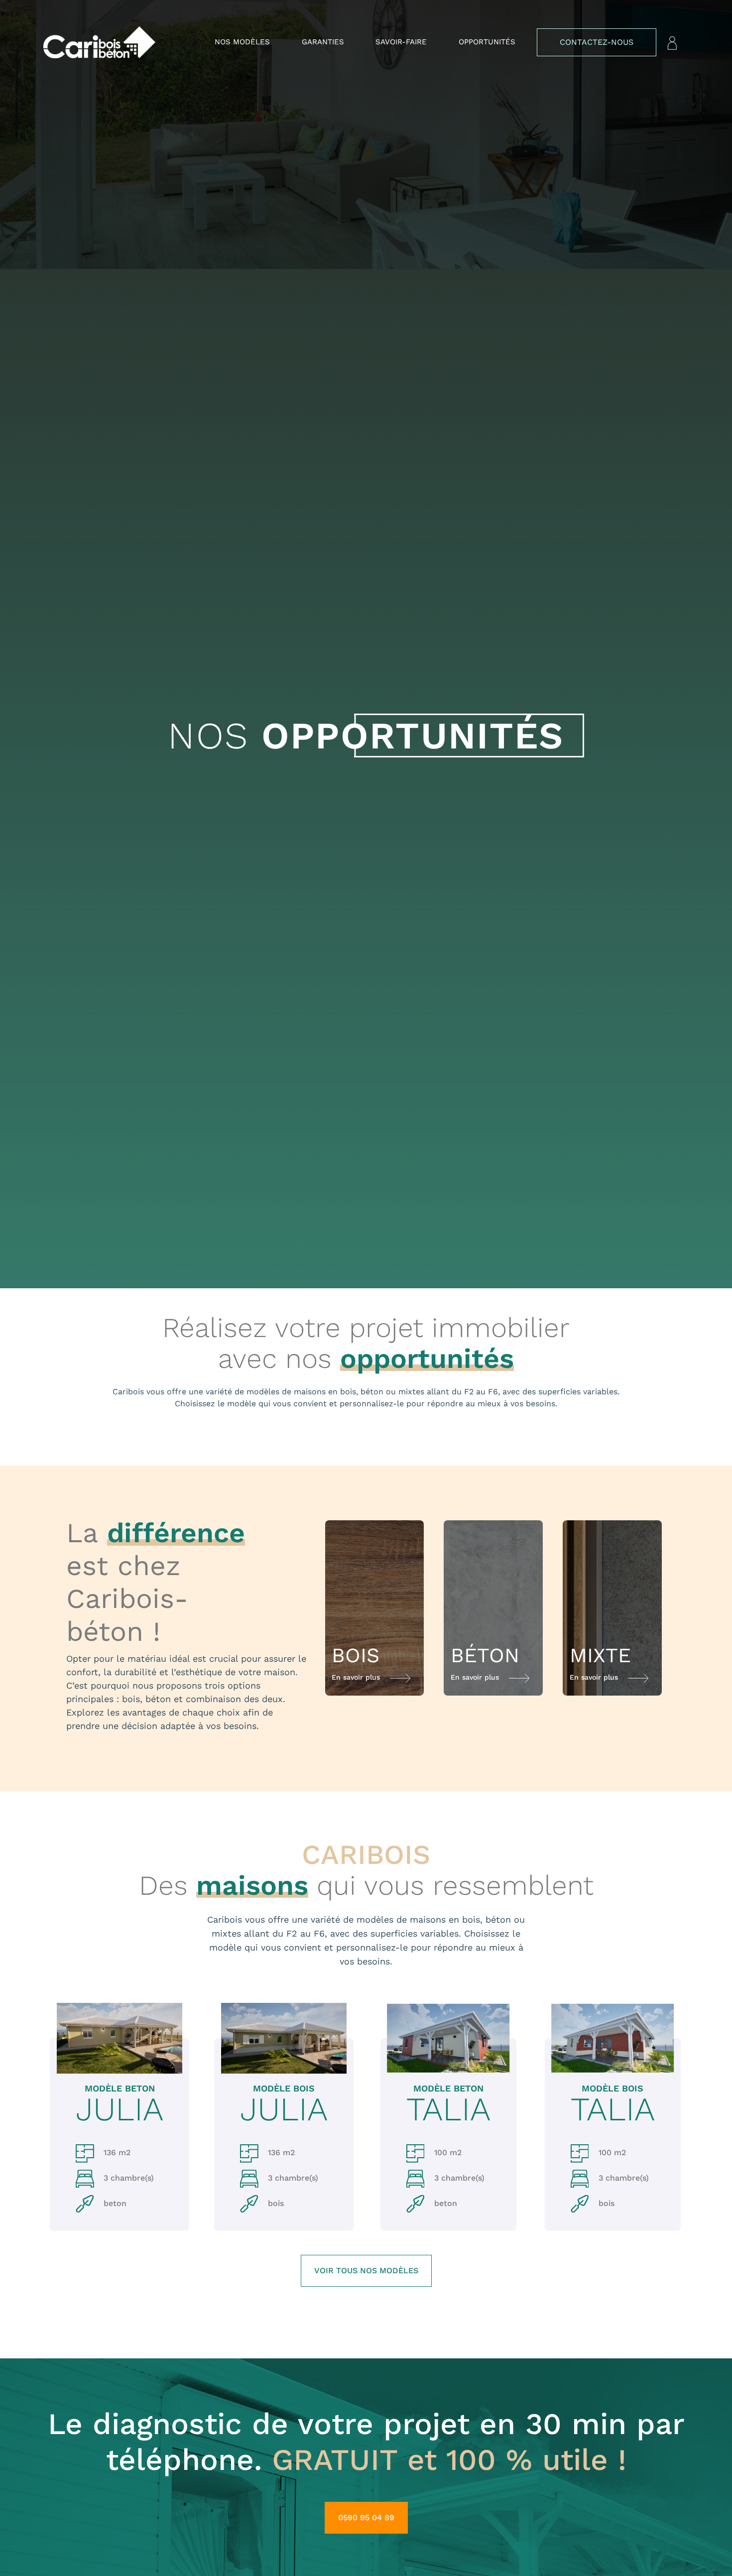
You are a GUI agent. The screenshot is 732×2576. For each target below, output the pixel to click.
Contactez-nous (597, 42)
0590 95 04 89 (366, 2517)
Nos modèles (242, 42)
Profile (672, 43)
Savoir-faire (401, 42)
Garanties (323, 42)
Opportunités (487, 42)
